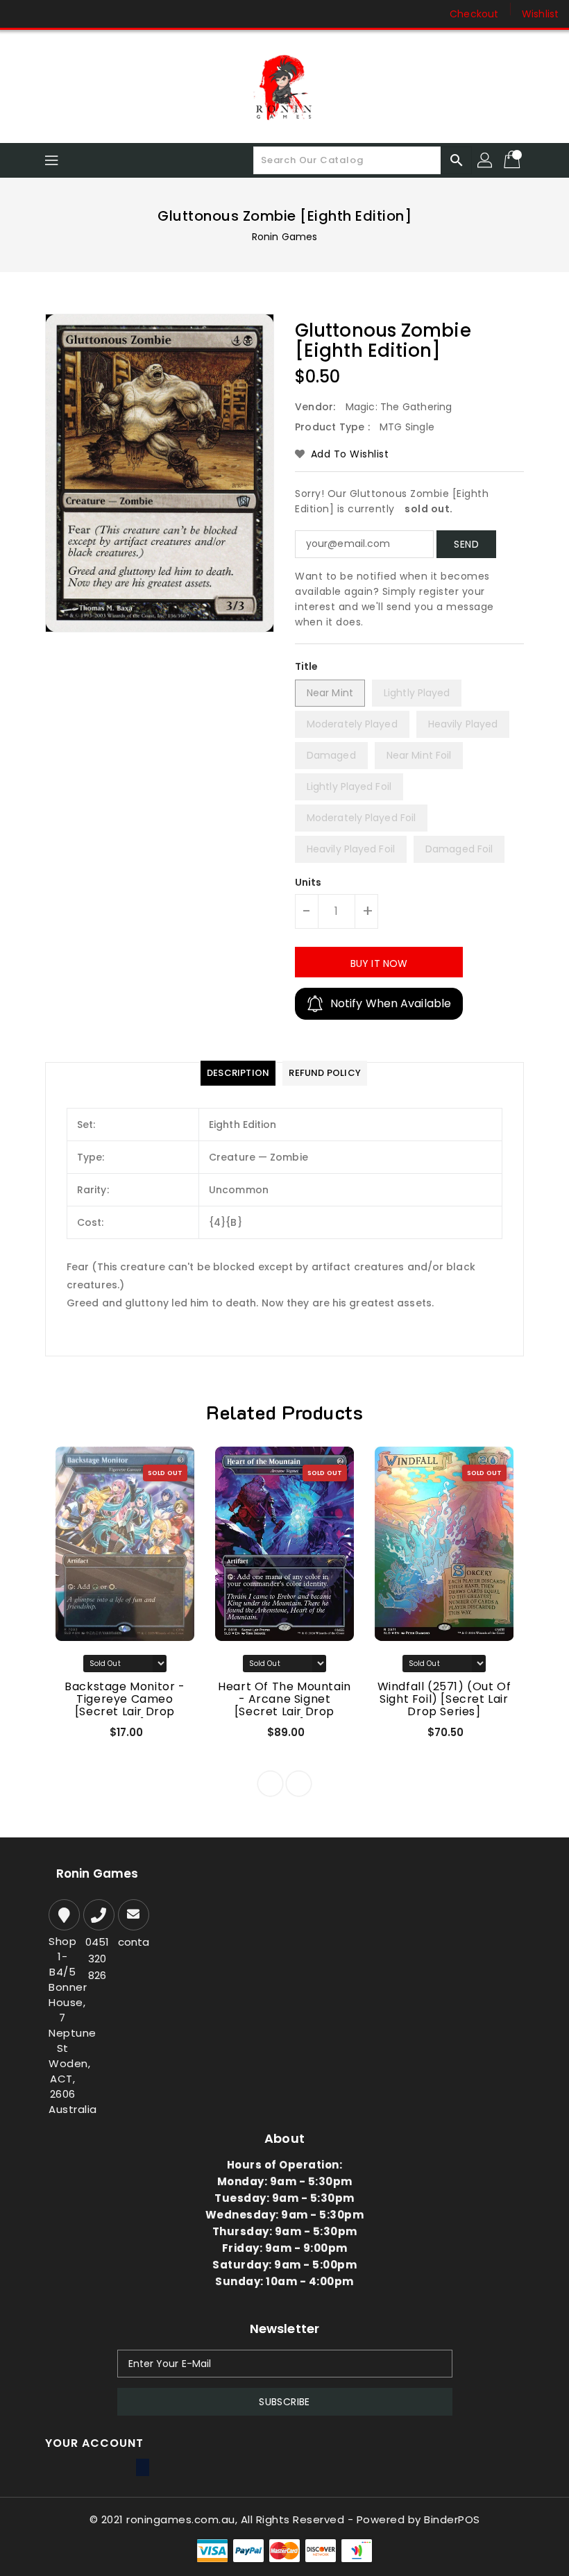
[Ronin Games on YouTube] (75, 14)
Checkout (474, 14)
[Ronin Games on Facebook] (22, 14)
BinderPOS (452, 2519)
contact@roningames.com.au (132, 1942)
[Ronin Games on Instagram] (49, 14)
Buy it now (379, 963)
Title (307, 666)
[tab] (238, 1073)
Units (308, 882)
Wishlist (540, 14)
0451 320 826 (97, 1959)
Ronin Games (284, 237)
